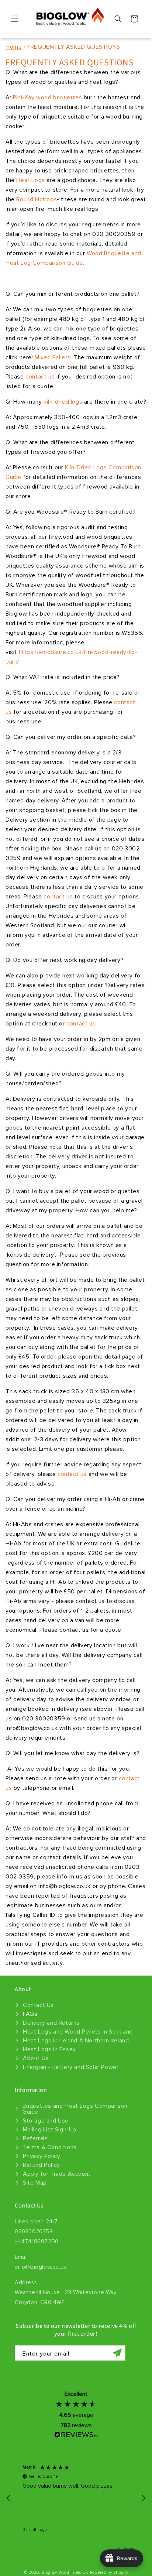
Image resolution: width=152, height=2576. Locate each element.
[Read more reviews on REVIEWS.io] (76, 2437)
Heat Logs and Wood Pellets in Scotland (78, 2032)
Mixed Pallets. (53, 357)
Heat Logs (30, 180)
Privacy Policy (42, 2156)
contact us (40, 377)
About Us (36, 2058)
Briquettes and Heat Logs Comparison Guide (75, 2109)
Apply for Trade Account (57, 2174)
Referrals (35, 2138)
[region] (76, 2498)
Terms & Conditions (50, 2147)
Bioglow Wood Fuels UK (65, 2572)
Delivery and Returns (51, 2023)
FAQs (30, 2014)
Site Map (35, 2183)
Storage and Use (46, 2121)
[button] (15, 19)
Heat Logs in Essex (49, 2049)
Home (14, 47)
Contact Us (38, 2005)
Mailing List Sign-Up (50, 2130)
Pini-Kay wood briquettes (48, 97)
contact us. (82, 1024)
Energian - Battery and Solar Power (71, 2067)
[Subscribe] (117, 2353)
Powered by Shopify (109, 2572)
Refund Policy (42, 2165)
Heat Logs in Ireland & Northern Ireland (76, 2041)
